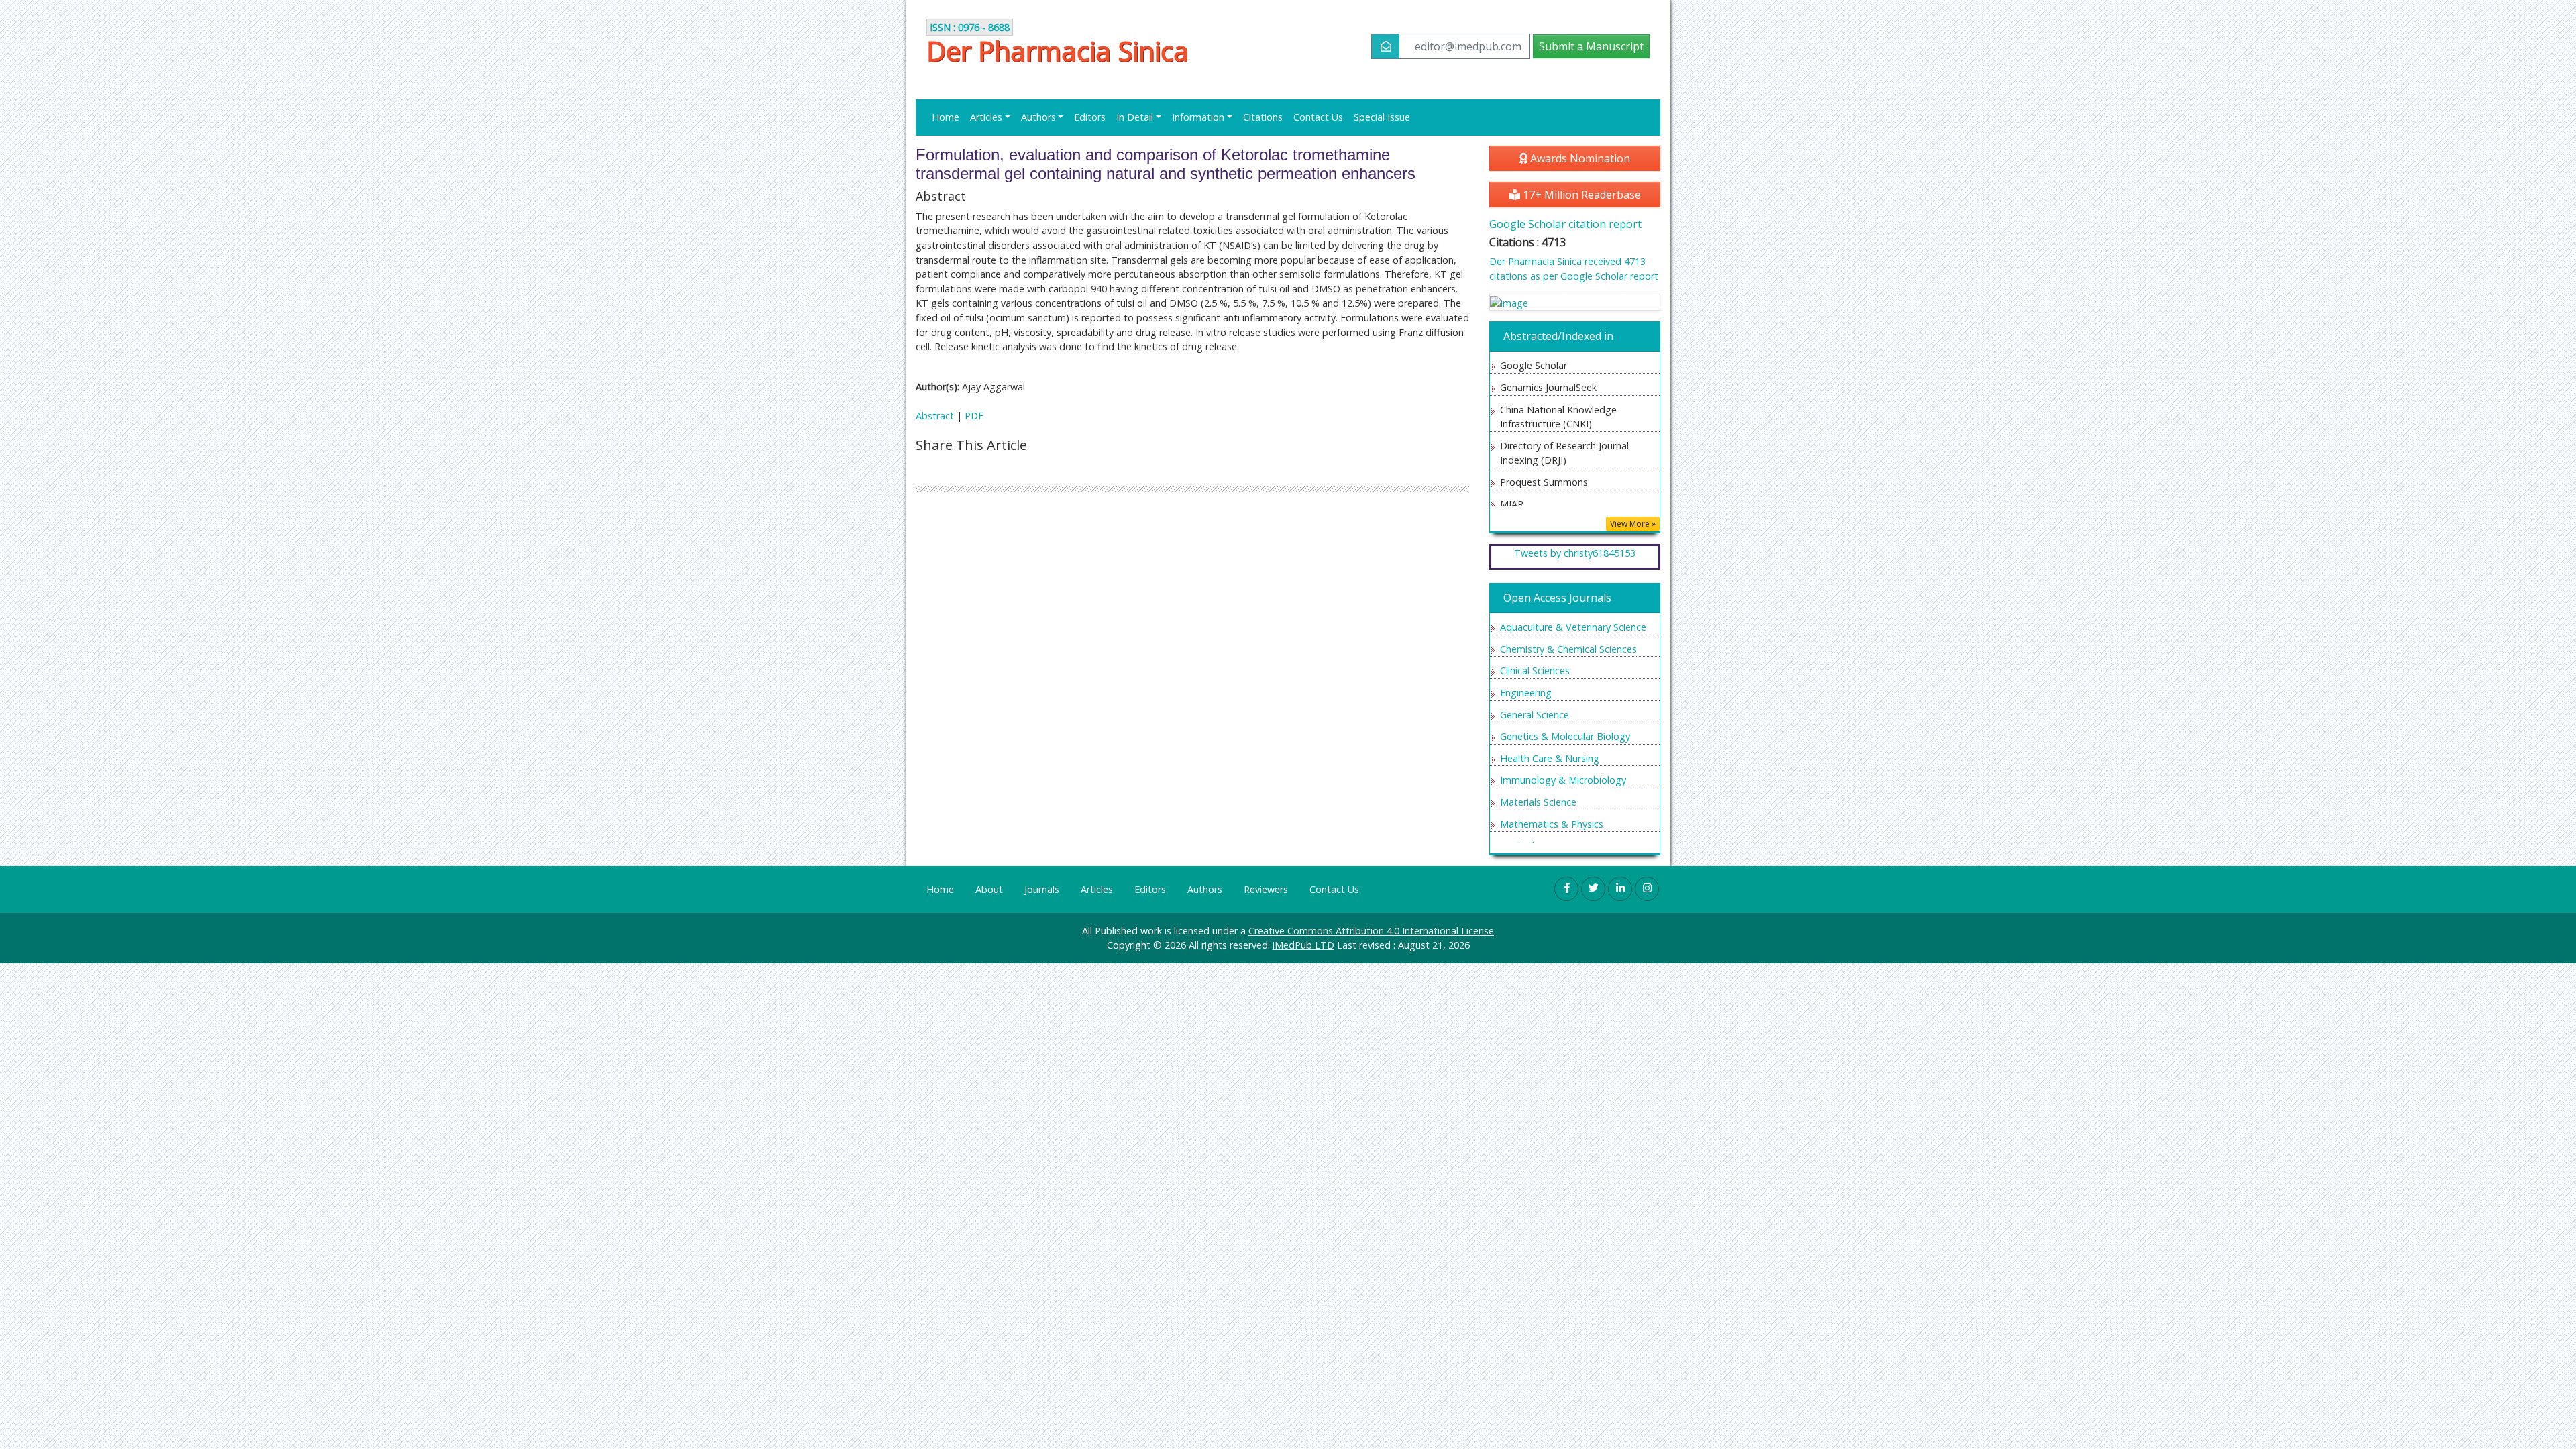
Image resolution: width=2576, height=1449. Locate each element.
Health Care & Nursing (1550, 758)
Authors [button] (1038, 117)
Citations (1263, 117)
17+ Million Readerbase (1580, 195)
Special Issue (1382, 117)
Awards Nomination (1579, 158)
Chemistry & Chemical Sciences (1568, 649)
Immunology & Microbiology (1563, 780)
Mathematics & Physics (1552, 824)
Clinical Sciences (1535, 670)
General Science (1535, 715)
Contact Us (1318, 117)
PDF (974, 416)
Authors (1205, 889)
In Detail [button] (1135, 117)
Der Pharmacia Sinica (1058, 51)
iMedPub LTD (1303, 945)
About (989, 889)
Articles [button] (986, 117)
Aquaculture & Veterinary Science (1573, 627)
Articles (1097, 889)
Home (946, 117)
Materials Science (1538, 802)
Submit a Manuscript (1591, 46)
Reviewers (1266, 889)
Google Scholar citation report (1565, 224)
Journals (1042, 889)
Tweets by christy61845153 (1575, 553)
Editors (1090, 117)
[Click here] (1575, 302)
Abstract (935, 416)
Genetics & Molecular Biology (1565, 736)
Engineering (1526, 693)
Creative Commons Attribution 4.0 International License (1371, 931)
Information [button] (1198, 117)
